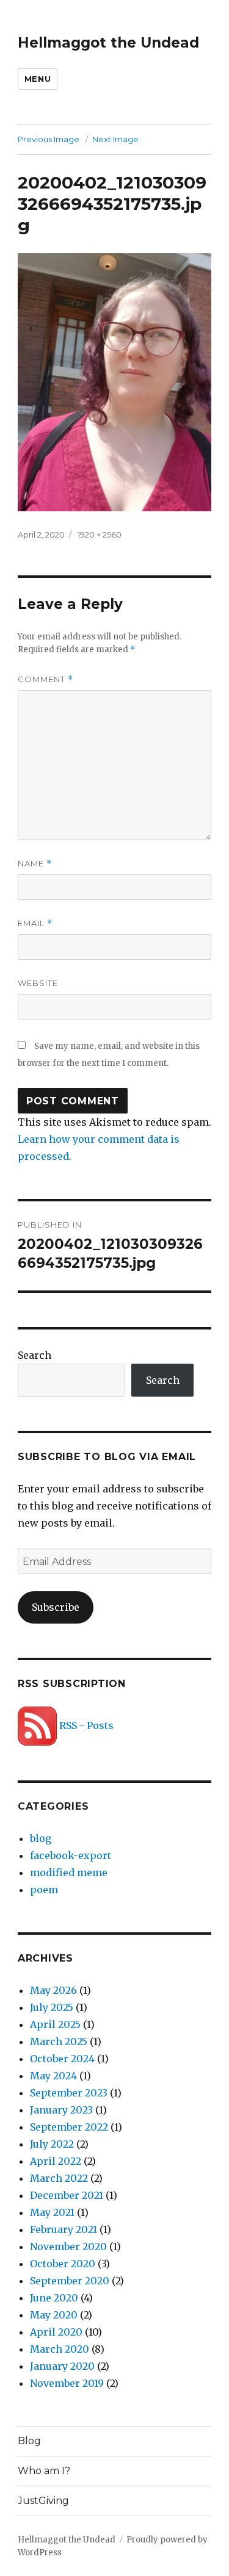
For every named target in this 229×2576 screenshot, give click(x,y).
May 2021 (52, 2212)
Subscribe (56, 1607)
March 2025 (59, 2042)
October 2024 (62, 2059)
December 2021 (67, 2195)
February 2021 (64, 2229)
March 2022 (59, 2178)
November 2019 (67, 2383)
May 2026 (53, 1990)
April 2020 (56, 2332)
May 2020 (54, 2315)
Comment (45, 679)
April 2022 (56, 2161)
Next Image (115, 139)
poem (44, 1890)
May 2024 (53, 2076)
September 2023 (69, 2093)
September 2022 (69, 2127)
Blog (29, 2441)
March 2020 (60, 2349)
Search (35, 1355)
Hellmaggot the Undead (108, 43)
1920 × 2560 (100, 534)
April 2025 (55, 2024)
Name (35, 864)
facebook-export (71, 1855)
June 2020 (54, 2298)
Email (35, 923)
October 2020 (63, 2264)
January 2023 (61, 2110)
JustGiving (43, 2501)
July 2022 (52, 2144)
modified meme (69, 1873)
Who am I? (44, 2471)
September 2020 (70, 2281)
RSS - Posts (85, 1725)
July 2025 (52, 2007)
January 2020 (62, 2366)
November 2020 (68, 2247)
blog (41, 1838)
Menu (38, 79)
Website (38, 983)
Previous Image (49, 139)
